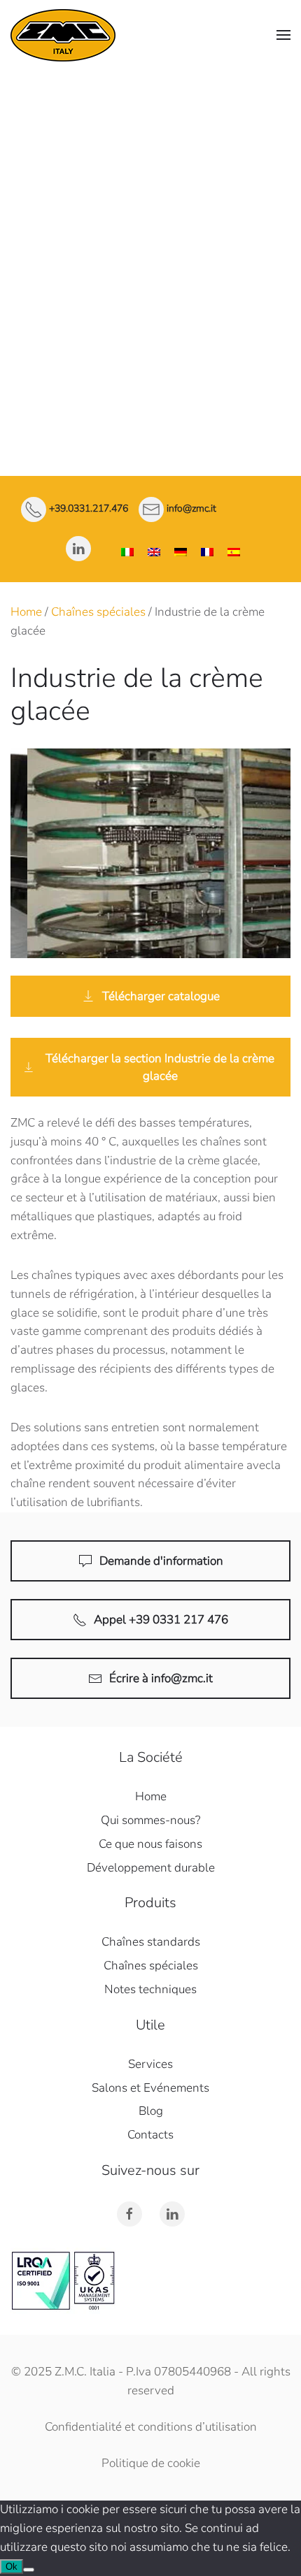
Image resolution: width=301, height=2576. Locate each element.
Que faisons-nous (151, 155)
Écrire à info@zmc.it (161, 1678)
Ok (12, 2567)
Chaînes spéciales (150, 223)
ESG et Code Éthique (151, 330)
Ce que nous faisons (150, 1844)
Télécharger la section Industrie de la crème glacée (160, 1067)
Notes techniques (151, 259)
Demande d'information (161, 1561)
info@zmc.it (191, 509)
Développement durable (151, 1868)
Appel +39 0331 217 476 (161, 1620)
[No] (29, 2570)
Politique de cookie (151, 2463)
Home (26, 612)
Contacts (151, 401)
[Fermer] (283, 87)
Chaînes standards (151, 188)
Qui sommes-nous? (150, 1820)
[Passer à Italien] (127, 552)
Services (151, 295)
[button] (283, 35)
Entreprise (150, 102)
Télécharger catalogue (161, 996)
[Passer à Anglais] (154, 552)
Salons (150, 366)
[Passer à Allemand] (181, 552)
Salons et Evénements (150, 2088)
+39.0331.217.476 (89, 509)
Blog (151, 2111)
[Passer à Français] (207, 552)
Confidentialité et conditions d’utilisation (151, 2427)
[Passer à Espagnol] (234, 552)
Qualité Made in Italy (150, 133)
